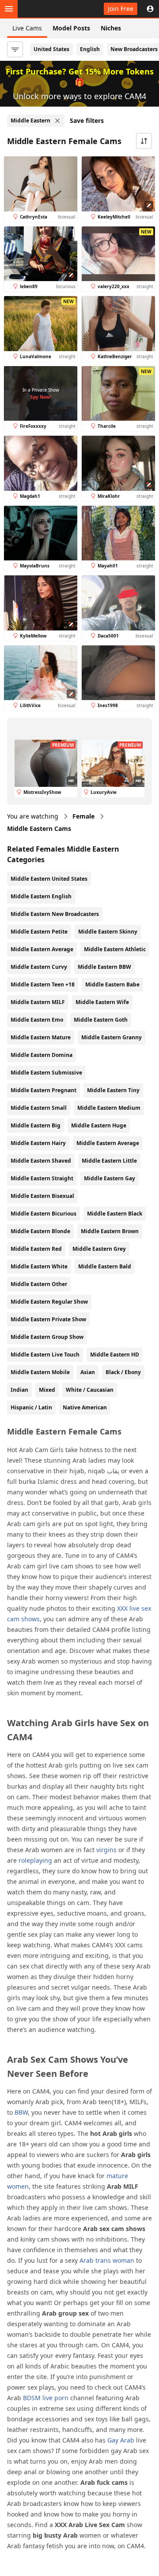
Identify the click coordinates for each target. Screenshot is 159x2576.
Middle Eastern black (115, 1214)
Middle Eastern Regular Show (49, 1302)
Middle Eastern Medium (109, 1108)
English (90, 49)
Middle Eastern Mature (41, 1037)
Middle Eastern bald (105, 1266)
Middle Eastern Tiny (113, 1090)
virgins (106, 1850)
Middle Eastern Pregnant (44, 1090)
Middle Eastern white (39, 1266)
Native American (85, 1407)
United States (51, 49)
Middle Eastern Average (42, 949)
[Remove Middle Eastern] (57, 121)
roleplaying (35, 1860)
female (83, 816)
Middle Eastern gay (110, 1178)
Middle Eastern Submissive (46, 1073)
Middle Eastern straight (42, 1178)
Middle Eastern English (41, 896)
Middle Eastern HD (115, 1355)
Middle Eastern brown (110, 1231)
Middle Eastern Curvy (39, 967)
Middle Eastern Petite (39, 932)
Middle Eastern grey (99, 1249)
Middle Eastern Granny (112, 1037)
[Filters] (15, 49)
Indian (19, 1390)
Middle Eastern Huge (99, 1125)
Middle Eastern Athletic (115, 949)
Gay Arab (121, 2440)
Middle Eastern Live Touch (45, 1355)
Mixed (47, 1390)
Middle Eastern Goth (101, 1020)
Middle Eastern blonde (40, 1231)
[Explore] (9, 9)
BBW (21, 2112)
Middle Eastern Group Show (47, 1337)
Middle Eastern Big (36, 1125)
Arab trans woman (107, 2260)
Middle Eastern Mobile (40, 1372)
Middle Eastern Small (39, 1108)
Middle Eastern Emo (37, 1020)
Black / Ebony (123, 1372)
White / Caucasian (90, 1390)
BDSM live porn (46, 2398)
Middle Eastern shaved (41, 1161)
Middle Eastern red (36, 1249)
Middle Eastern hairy (38, 1143)
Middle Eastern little (109, 1161)
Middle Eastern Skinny (108, 932)
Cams (39, 828)
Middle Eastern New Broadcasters (55, 914)
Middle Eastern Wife (102, 1002)
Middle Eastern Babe (112, 984)
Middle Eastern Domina (42, 1055)
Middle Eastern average (108, 1143)
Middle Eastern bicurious (44, 1214)
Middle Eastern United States (49, 879)
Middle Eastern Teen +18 (43, 984)
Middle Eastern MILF (38, 1002)
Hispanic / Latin (31, 1407)
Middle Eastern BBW (104, 967)
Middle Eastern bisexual (42, 1196)
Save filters (87, 120)
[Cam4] (48, 9)
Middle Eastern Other (39, 1284)
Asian (88, 1372)
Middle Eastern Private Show (48, 1319)
